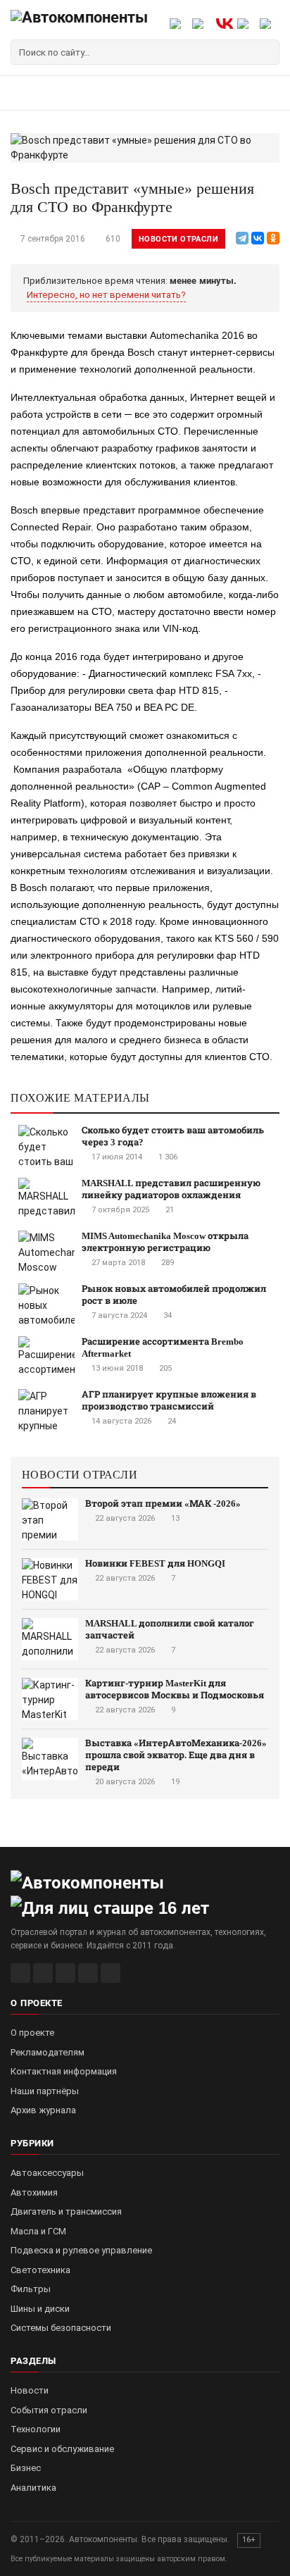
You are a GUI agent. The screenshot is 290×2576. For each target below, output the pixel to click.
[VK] (65, 1973)
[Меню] (26, 93)
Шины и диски (40, 2309)
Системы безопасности (61, 2328)
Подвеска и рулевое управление (81, 2250)
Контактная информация (64, 2071)
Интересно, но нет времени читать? (106, 295)
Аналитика (33, 2488)
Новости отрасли (178, 239)
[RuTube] (20, 1973)
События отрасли (49, 2410)
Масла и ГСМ (38, 2231)
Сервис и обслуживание (62, 2449)
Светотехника (40, 2270)
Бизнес (26, 2468)
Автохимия (34, 2192)
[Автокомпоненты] (79, 23)
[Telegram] (242, 238)
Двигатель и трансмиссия (66, 2211)
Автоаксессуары (47, 2173)
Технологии (36, 2429)
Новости (30, 2390)
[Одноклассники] (273, 238)
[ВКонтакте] (258, 238)
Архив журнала (43, 2110)
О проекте (32, 2033)
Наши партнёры (45, 2091)
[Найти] (267, 52)
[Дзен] (88, 1973)
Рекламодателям (48, 2052)
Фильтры (31, 2289)
